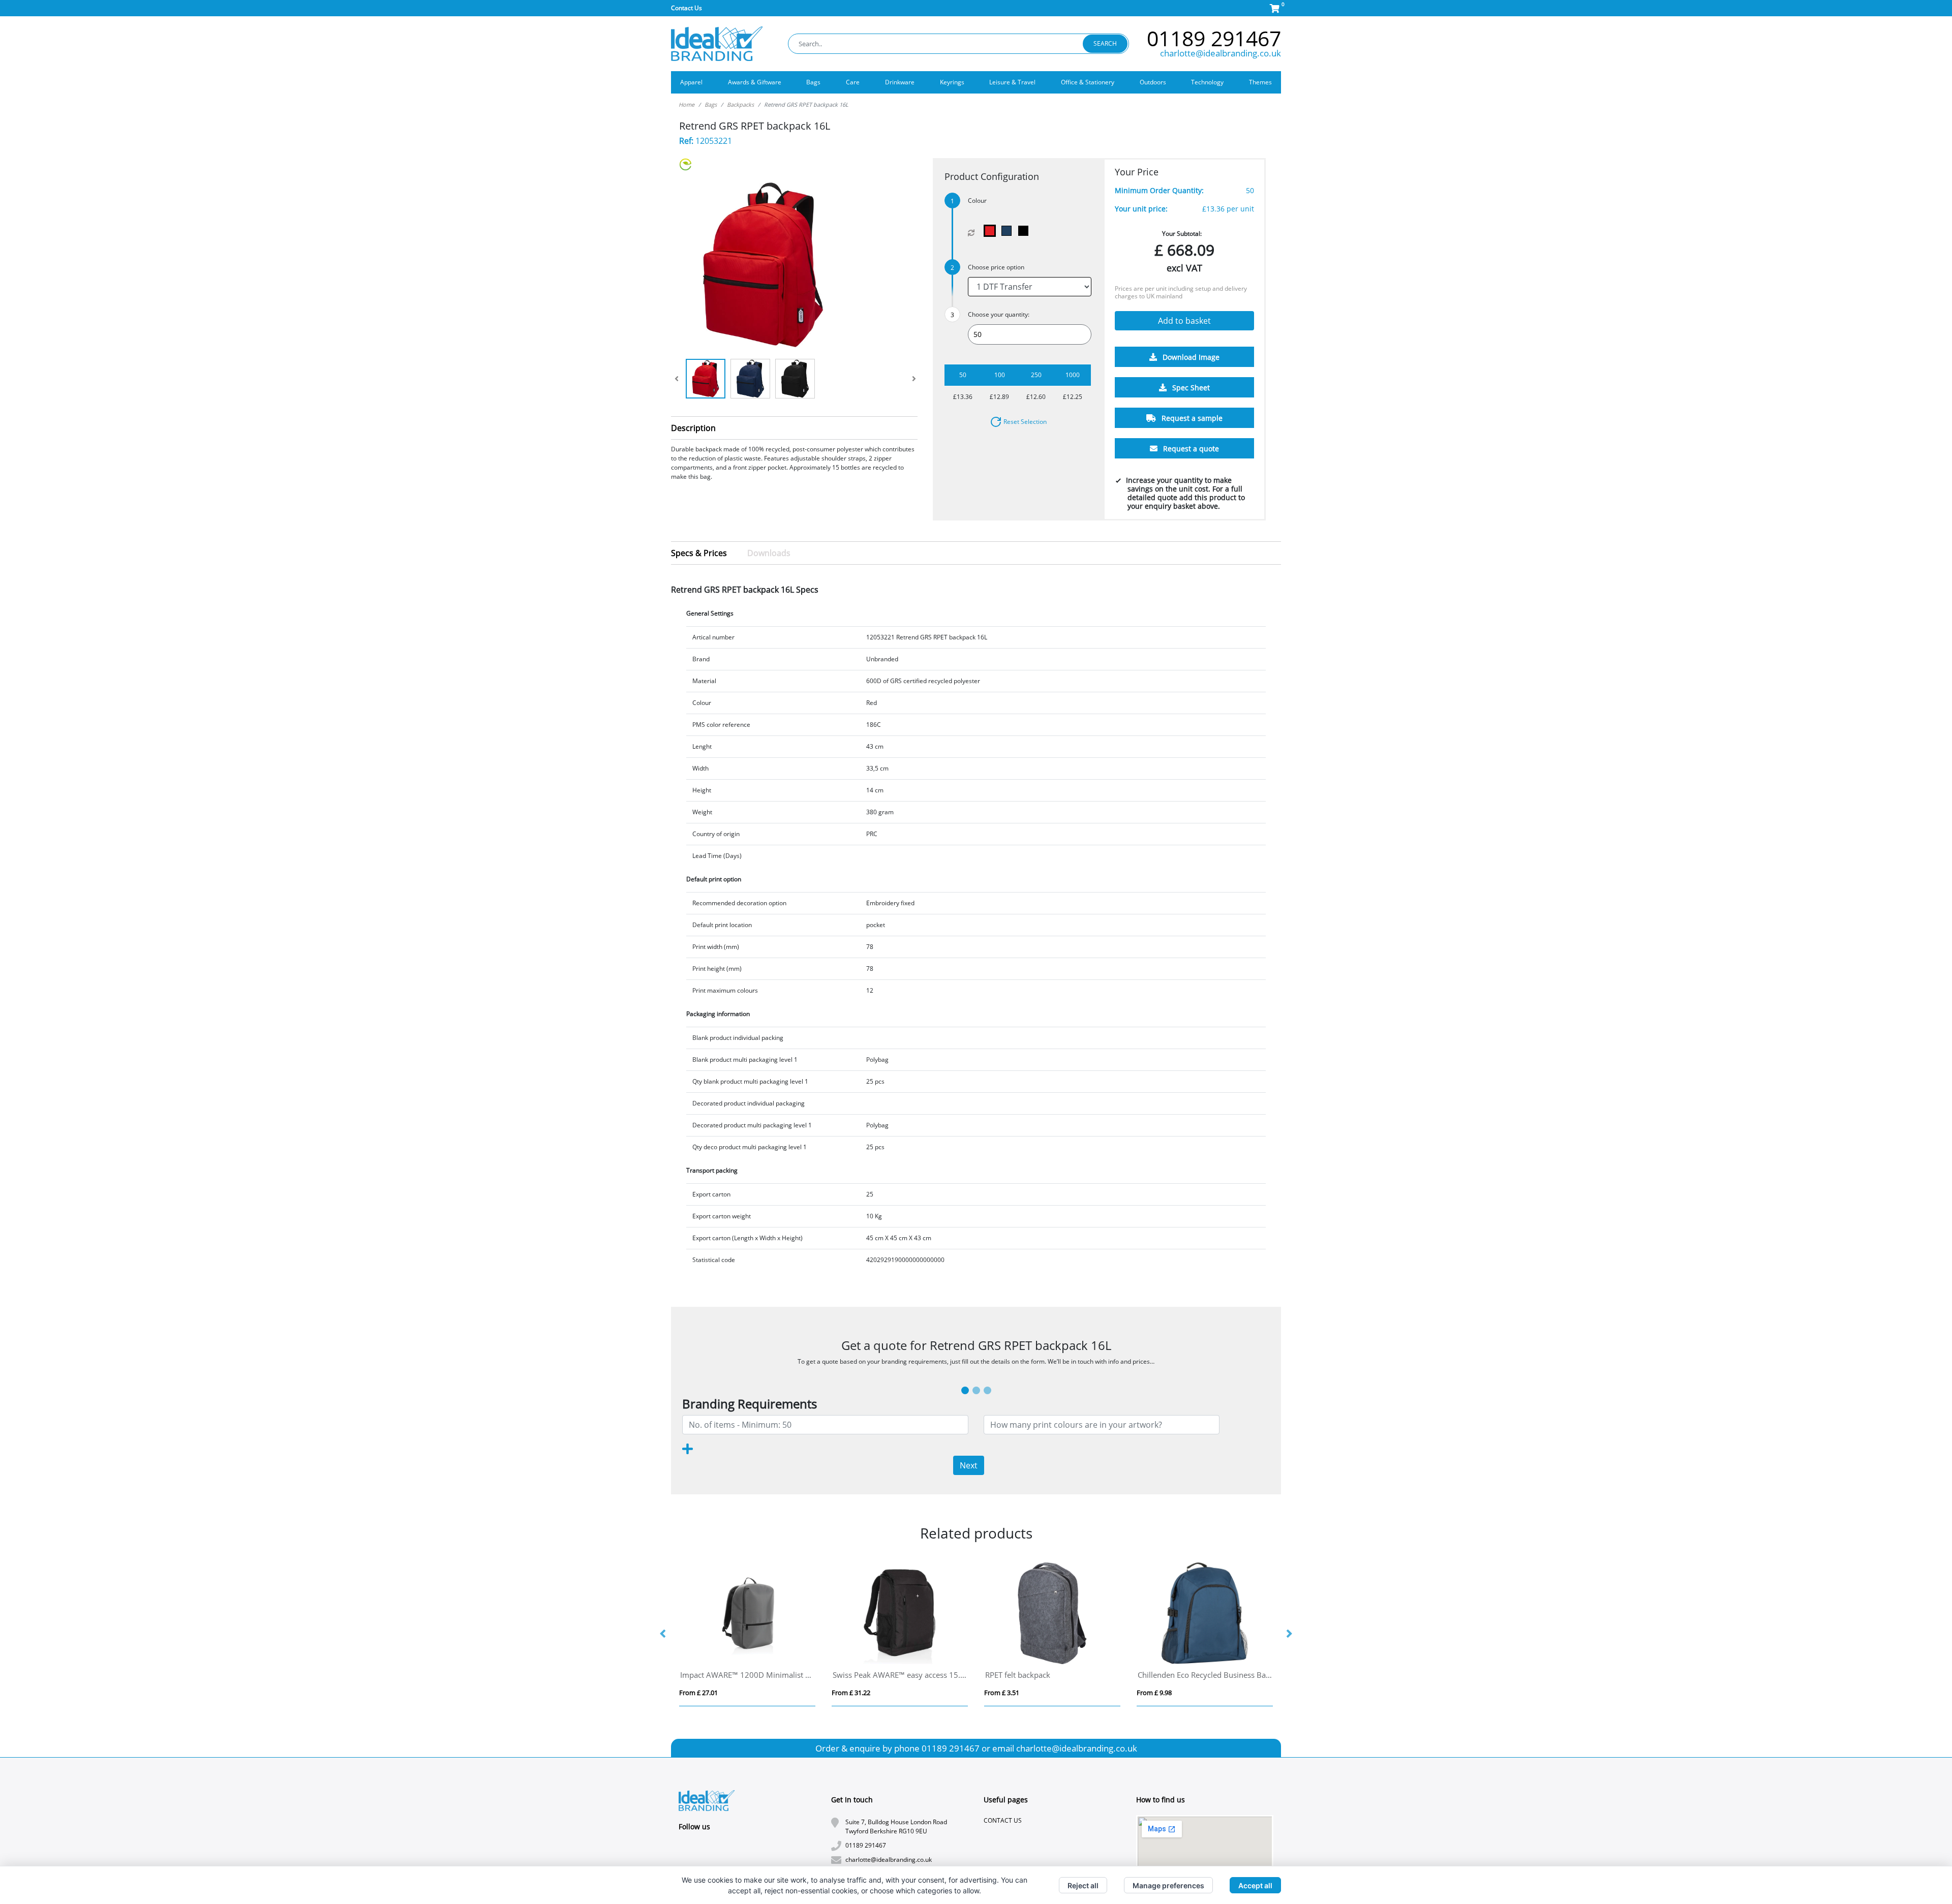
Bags (711, 104)
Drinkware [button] (900, 82)
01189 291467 (1214, 38)
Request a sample (1191, 419)
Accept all (1255, 1885)
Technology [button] (1207, 82)
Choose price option (996, 267)
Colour (977, 201)
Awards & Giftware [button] (755, 82)
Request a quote (1190, 449)
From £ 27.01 (698, 1693)
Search (1105, 43)
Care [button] (853, 82)
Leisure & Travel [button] (1012, 82)
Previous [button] (663, 1634)
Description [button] (693, 428)
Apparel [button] (691, 82)
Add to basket (1184, 321)
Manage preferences (1168, 1885)
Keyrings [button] (952, 82)
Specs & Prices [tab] (699, 553)
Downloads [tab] (769, 553)
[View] (706, 379)
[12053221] (992, 231)
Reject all (1083, 1885)
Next (969, 1465)
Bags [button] (813, 82)
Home (687, 104)
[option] (747, 1634)
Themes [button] (1260, 82)
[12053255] (1009, 231)
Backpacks (740, 104)
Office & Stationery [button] (1088, 82)
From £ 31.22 (851, 1693)
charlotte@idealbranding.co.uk (1221, 53)
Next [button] (1289, 1634)
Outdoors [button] (1153, 82)
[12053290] (1026, 231)
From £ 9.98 (1154, 1693)
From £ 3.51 (1002, 1693)
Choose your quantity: (999, 314)
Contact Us (687, 8)
